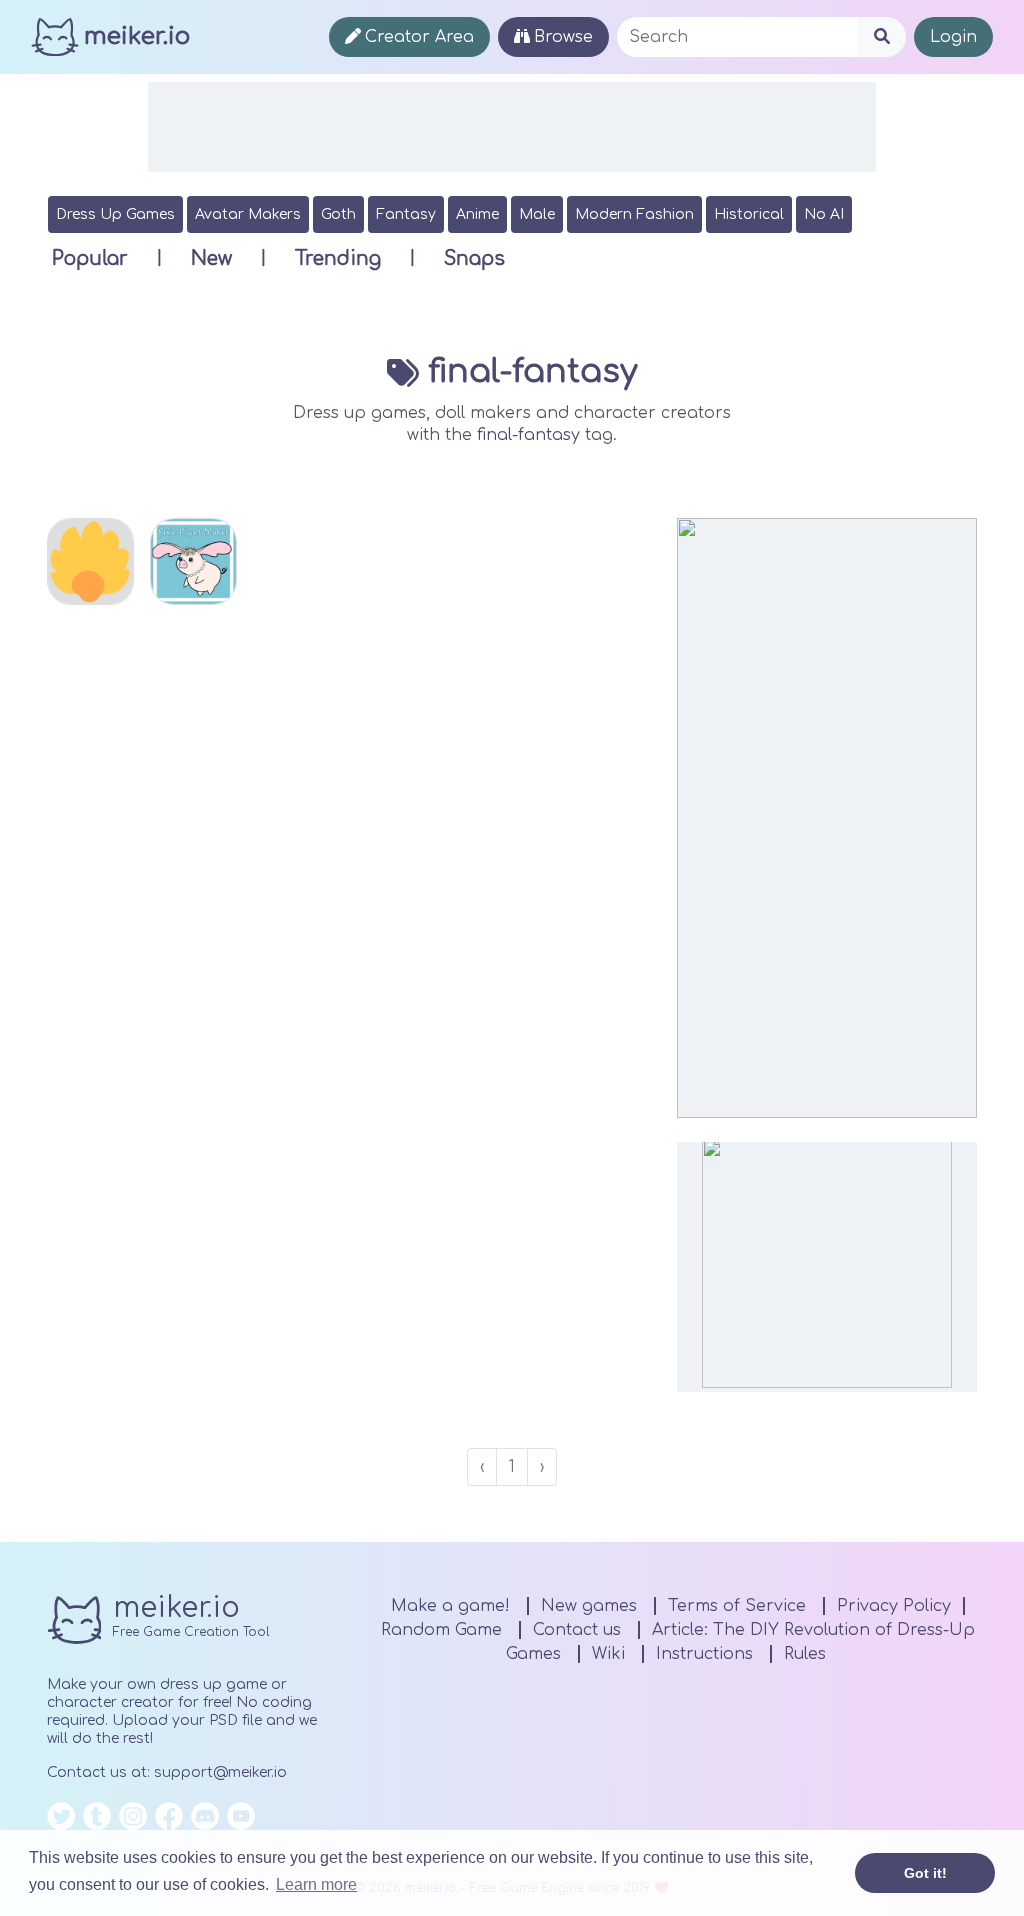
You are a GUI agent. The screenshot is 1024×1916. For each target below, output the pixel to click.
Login (953, 37)
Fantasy (406, 214)
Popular (90, 258)
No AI (824, 214)
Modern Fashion (634, 214)
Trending (338, 258)
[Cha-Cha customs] (90, 561)
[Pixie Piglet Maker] (193, 561)
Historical (749, 214)
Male (537, 214)
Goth (338, 214)
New (211, 258)
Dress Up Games (115, 214)
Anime (477, 214)
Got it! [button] (925, 1873)
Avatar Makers (248, 214)
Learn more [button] (316, 1884)
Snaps (474, 258)
